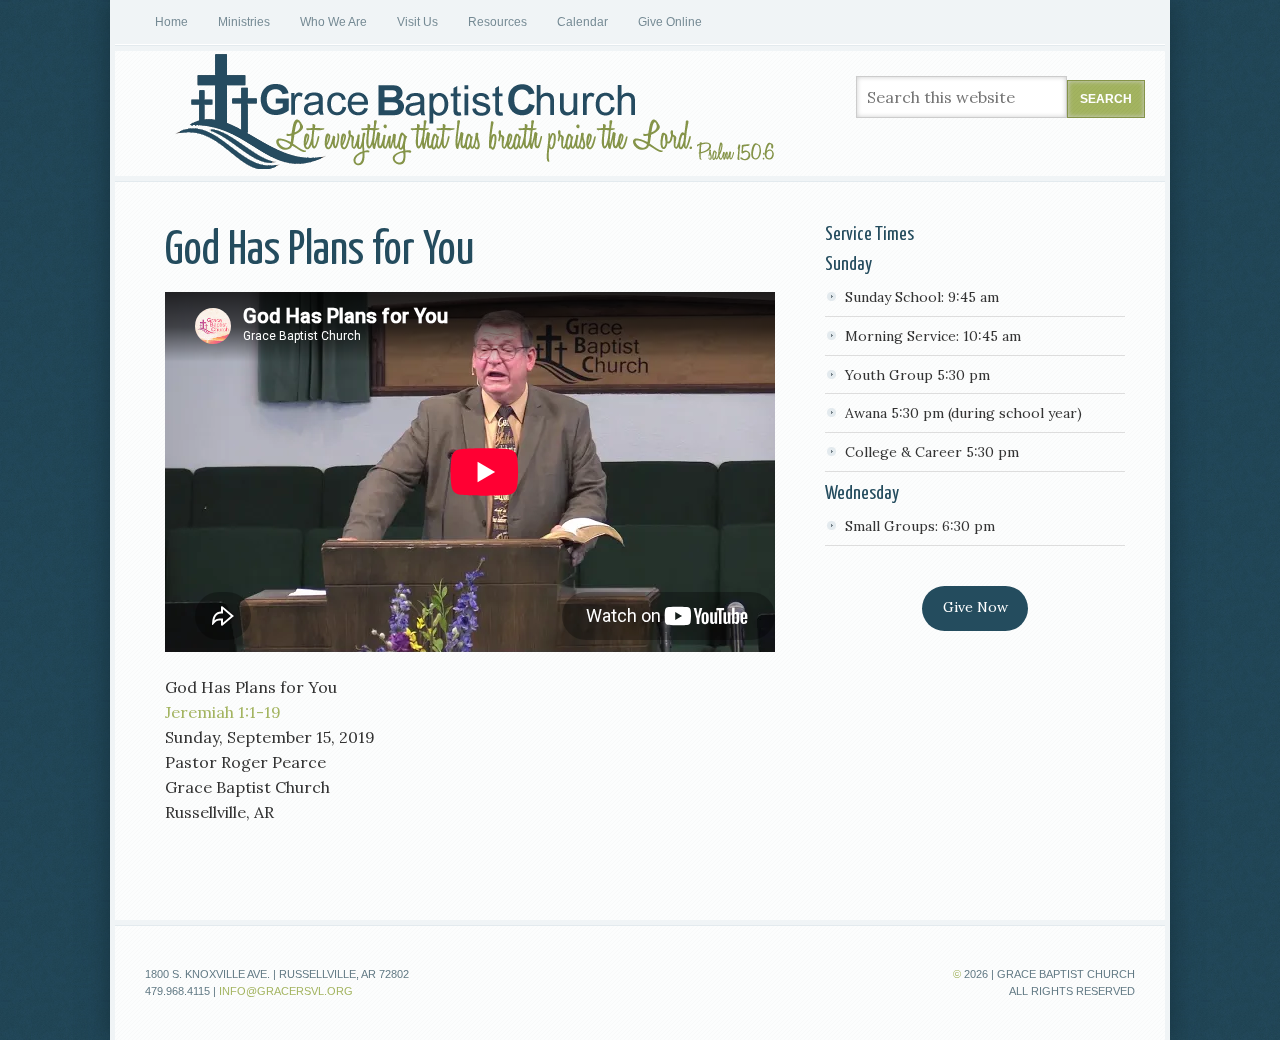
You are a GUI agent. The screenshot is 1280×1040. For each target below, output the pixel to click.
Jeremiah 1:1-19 (223, 712)
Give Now (975, 607)
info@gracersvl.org (286, 991)
